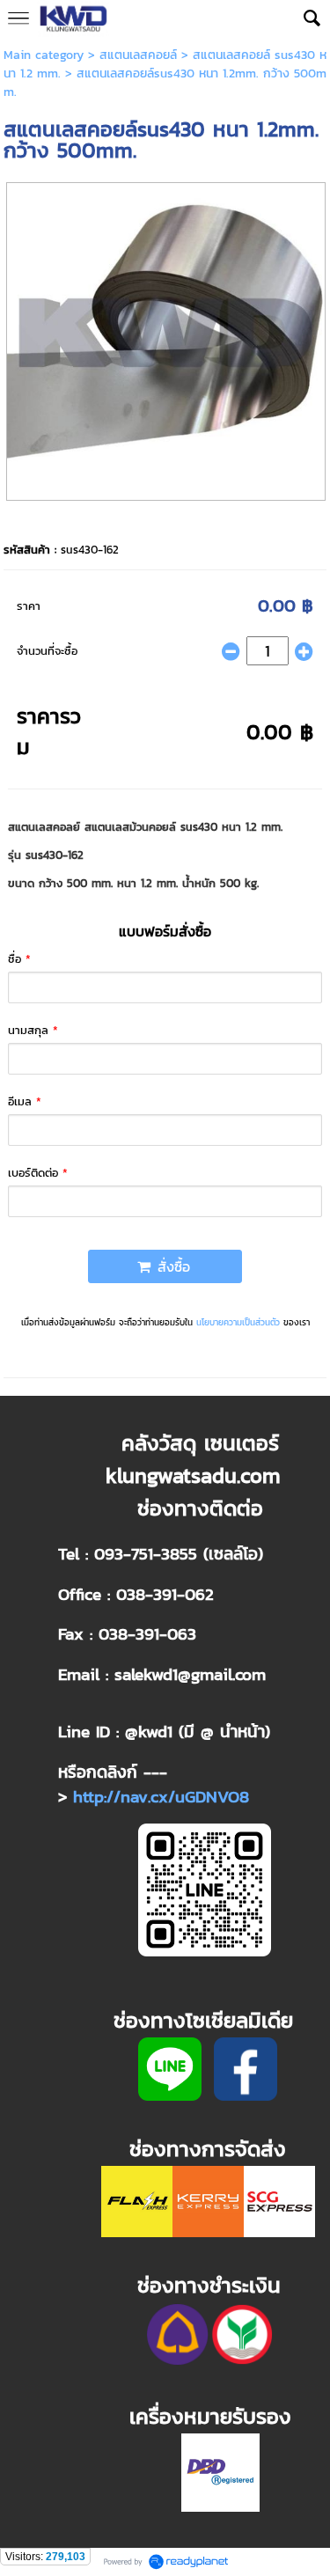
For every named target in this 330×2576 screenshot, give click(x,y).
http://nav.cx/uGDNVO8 (161, 1796)
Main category (44, 55)
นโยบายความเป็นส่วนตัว (238, 1322)
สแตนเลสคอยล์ (138, 55)
